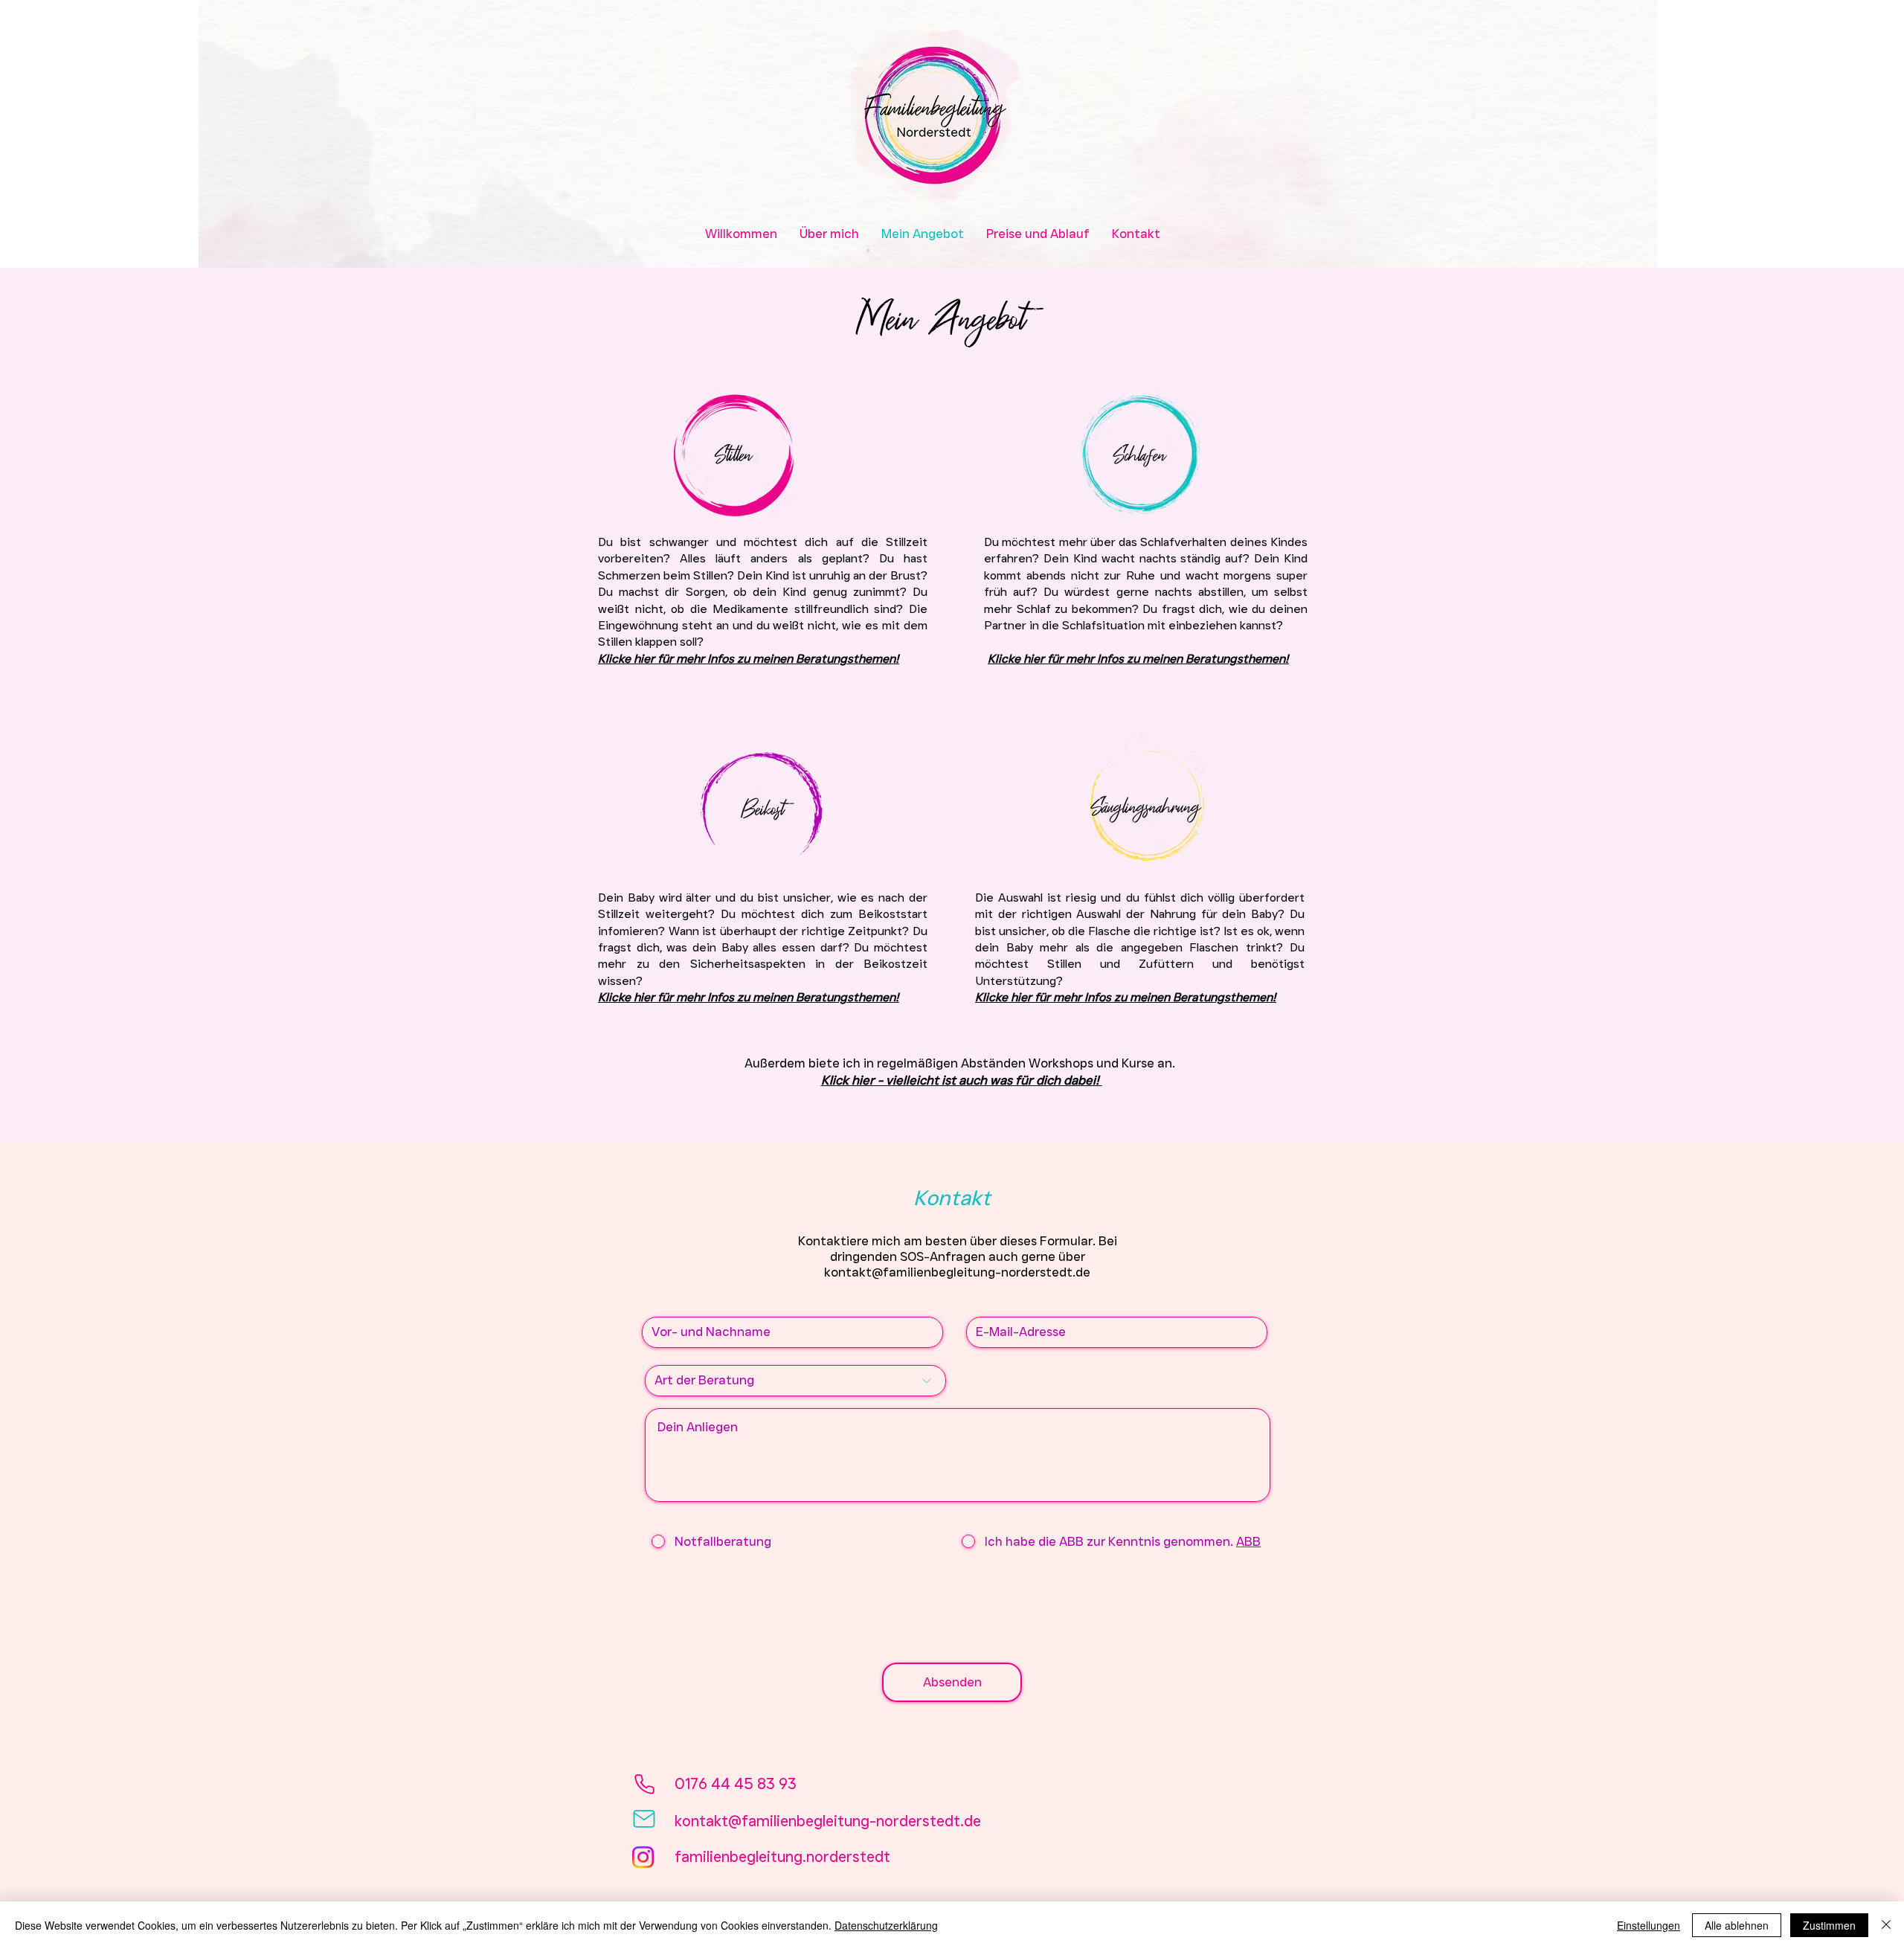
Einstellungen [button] (1649, 1925)
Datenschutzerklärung (886, 1925)
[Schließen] (1886, 1925)
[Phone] (644, 1784)
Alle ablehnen (1737, 1925)
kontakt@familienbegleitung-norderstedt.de (957, 1272)
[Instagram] (643, 1857)
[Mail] (644, 1819)
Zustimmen (1829, 1925)
